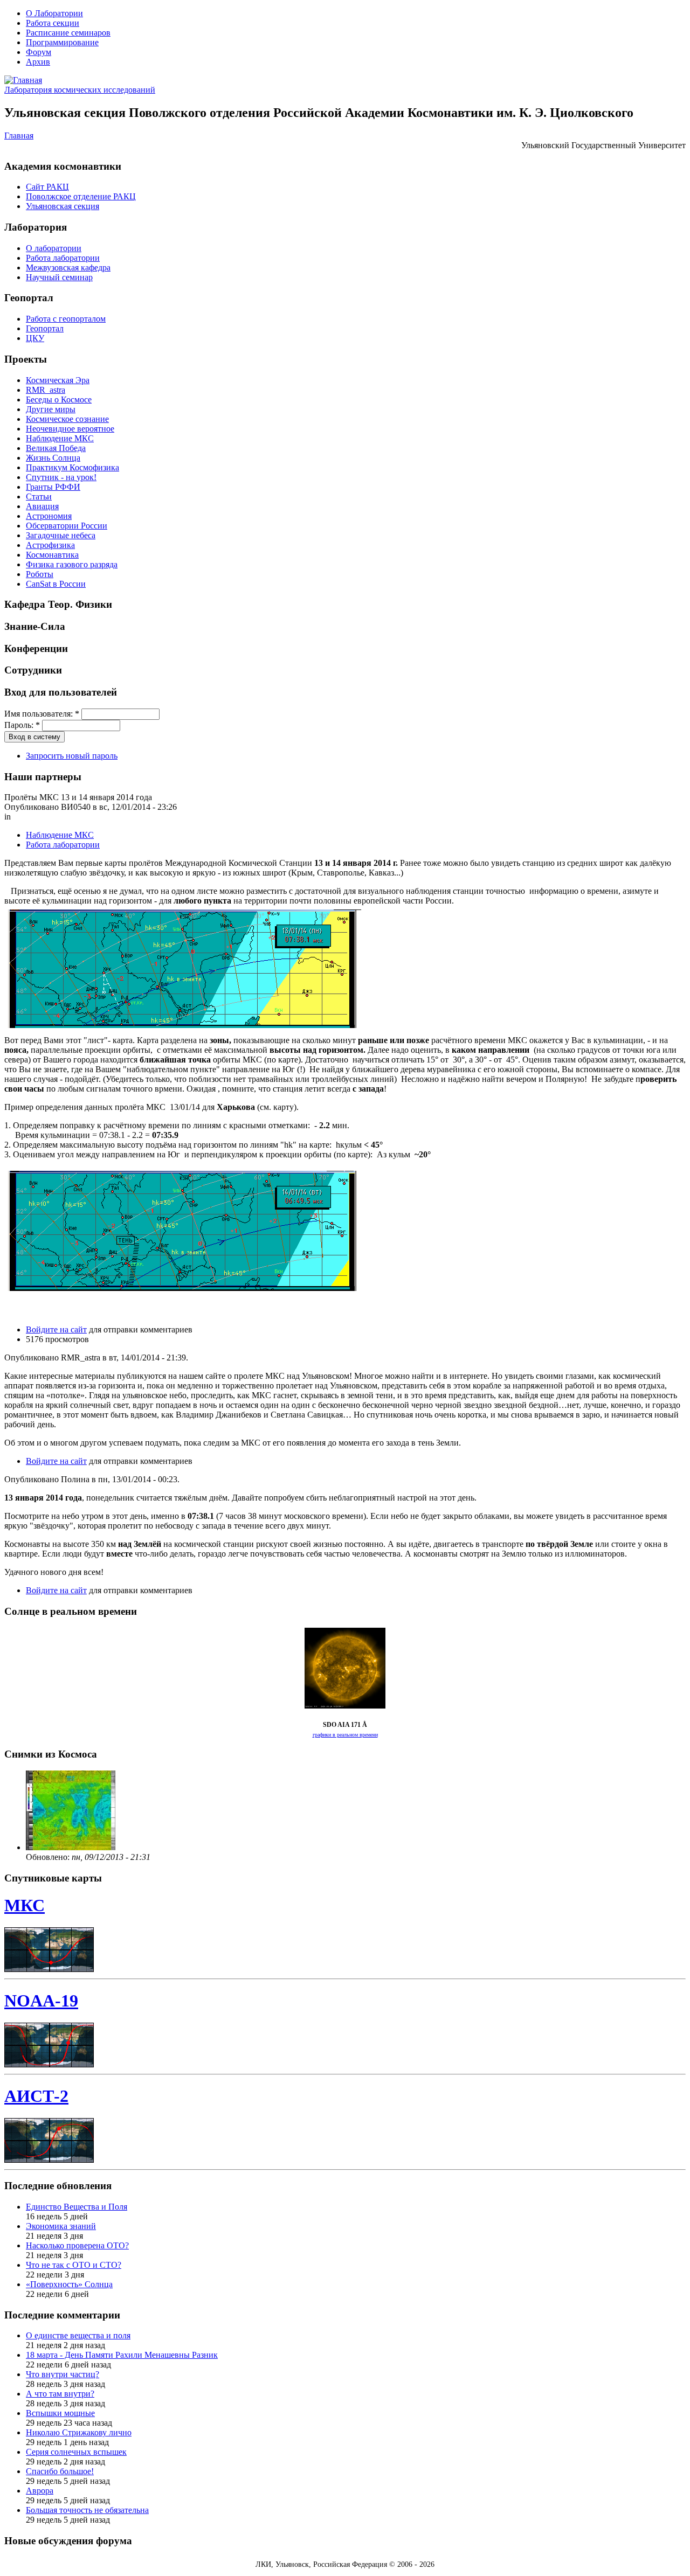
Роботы (40, 574)
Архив (38, 62)
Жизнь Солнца (53, 458)
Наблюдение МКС (60, 438)
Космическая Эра (58, 380)
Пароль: (22, 725)
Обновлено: (49, 1857)
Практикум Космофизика (73, 467)
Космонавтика (52, 555)
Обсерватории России (67, 526)
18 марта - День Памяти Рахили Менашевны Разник (122, 2355)
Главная (19, 136)
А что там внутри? (60, 2394)
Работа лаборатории (63, 258)
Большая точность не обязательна (87, 2510)
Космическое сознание (67, 419)
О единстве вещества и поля (78, 2335)
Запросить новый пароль (72, 756)
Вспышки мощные (60, 2413)
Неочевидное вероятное (70, 429)
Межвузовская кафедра (68, 268)
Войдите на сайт (56, 1329)
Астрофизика (50, 545)
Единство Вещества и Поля (77, 2207)
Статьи (39, 497)
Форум (39, 52)
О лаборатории (54, 248)
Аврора (40, 2491)
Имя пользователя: (42, 714)
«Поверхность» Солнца (69, 2284)
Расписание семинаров (68, 33)
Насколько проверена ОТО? (77, 2245)
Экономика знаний (61, 2226)
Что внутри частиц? (63, 2374)
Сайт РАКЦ (47, 187)
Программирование (62, 42)
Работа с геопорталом (66, 319)
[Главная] (23, 80)
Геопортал (45, 328)
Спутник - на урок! (61, 477)
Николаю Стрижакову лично (79, 2432)
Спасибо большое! (60, 2471)
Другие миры (51, 409)
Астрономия (49, 516)
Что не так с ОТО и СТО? (74, 2265)
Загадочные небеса (61, 535)
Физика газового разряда (72, 564)
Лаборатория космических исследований (80, 90)
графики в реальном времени (345, 1735)
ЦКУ (35, 338)
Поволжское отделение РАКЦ (81, 196)
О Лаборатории (54, 13)
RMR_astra (46, 390)
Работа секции (53, 23)
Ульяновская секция (63, 206)
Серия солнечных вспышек (76, 2452)
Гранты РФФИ (53, 487)
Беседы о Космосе (59, 400)
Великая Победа (56, 448)
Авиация (42, 506)
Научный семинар (59, 277)
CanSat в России (56, 584)
